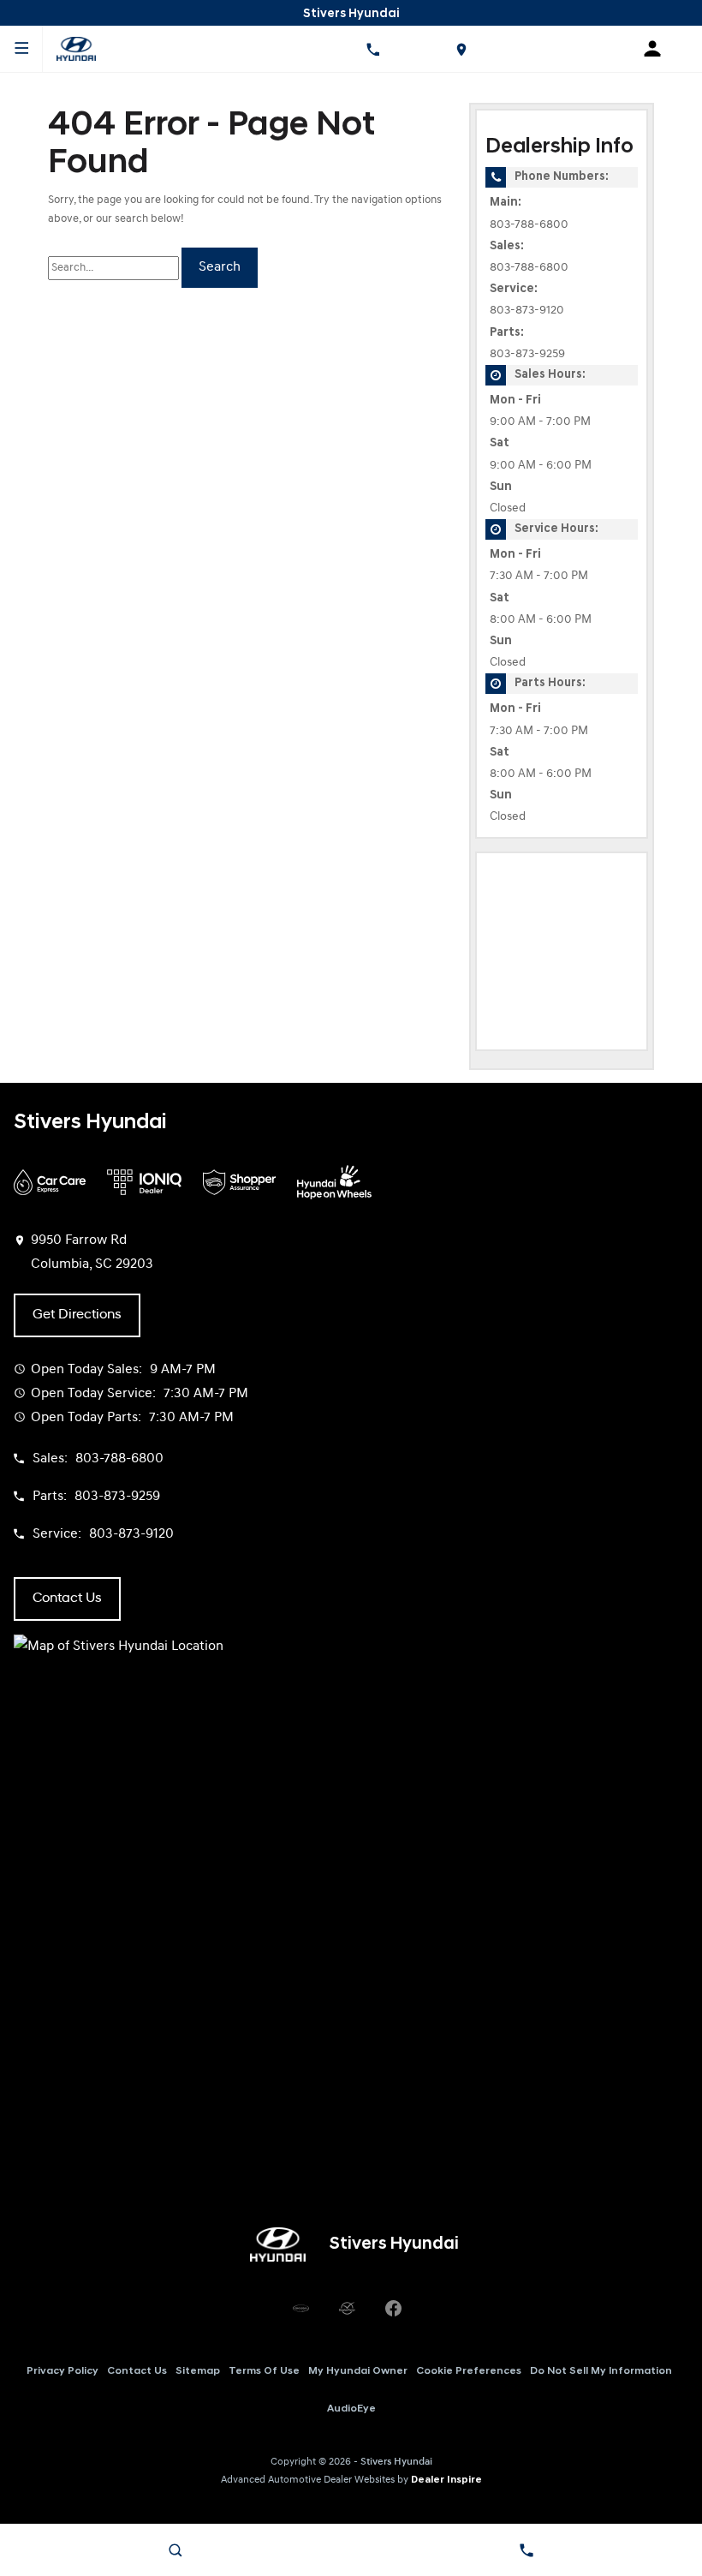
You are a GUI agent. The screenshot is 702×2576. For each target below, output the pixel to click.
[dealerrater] (347, 2308)
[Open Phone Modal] (373, 49)
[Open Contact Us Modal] (526, 2550)
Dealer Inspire (446, 2480)
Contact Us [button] (67, 1599)
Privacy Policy (62, 2371)
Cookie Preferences (469, 2371)
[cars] (300, 2308)
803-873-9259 (527, 354)
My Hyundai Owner (358, 2371)
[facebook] (393, 2308)
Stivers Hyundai (396, 2462)
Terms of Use (264, 2371)
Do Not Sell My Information (601, 2371)
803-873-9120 (527, 311)
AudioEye (351, 2409)
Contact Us (137, 2371)
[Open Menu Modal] (21, 49)
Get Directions (77, 1315)
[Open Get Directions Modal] (461, 49)
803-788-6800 (529, 225)
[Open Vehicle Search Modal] (175, 2550)
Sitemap (198, 2371)
